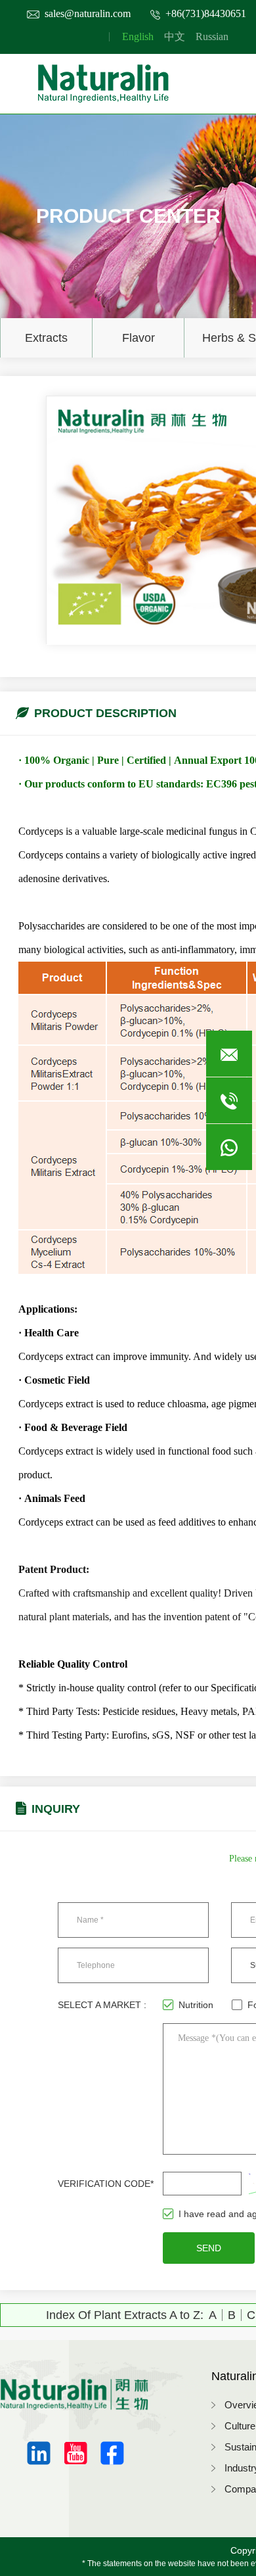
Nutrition (196, 2005)
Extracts (46, 338)
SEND (209, 2248)
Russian (212, 36)
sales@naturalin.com (88, 13)
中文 (175, 36)
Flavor (139, 338)
